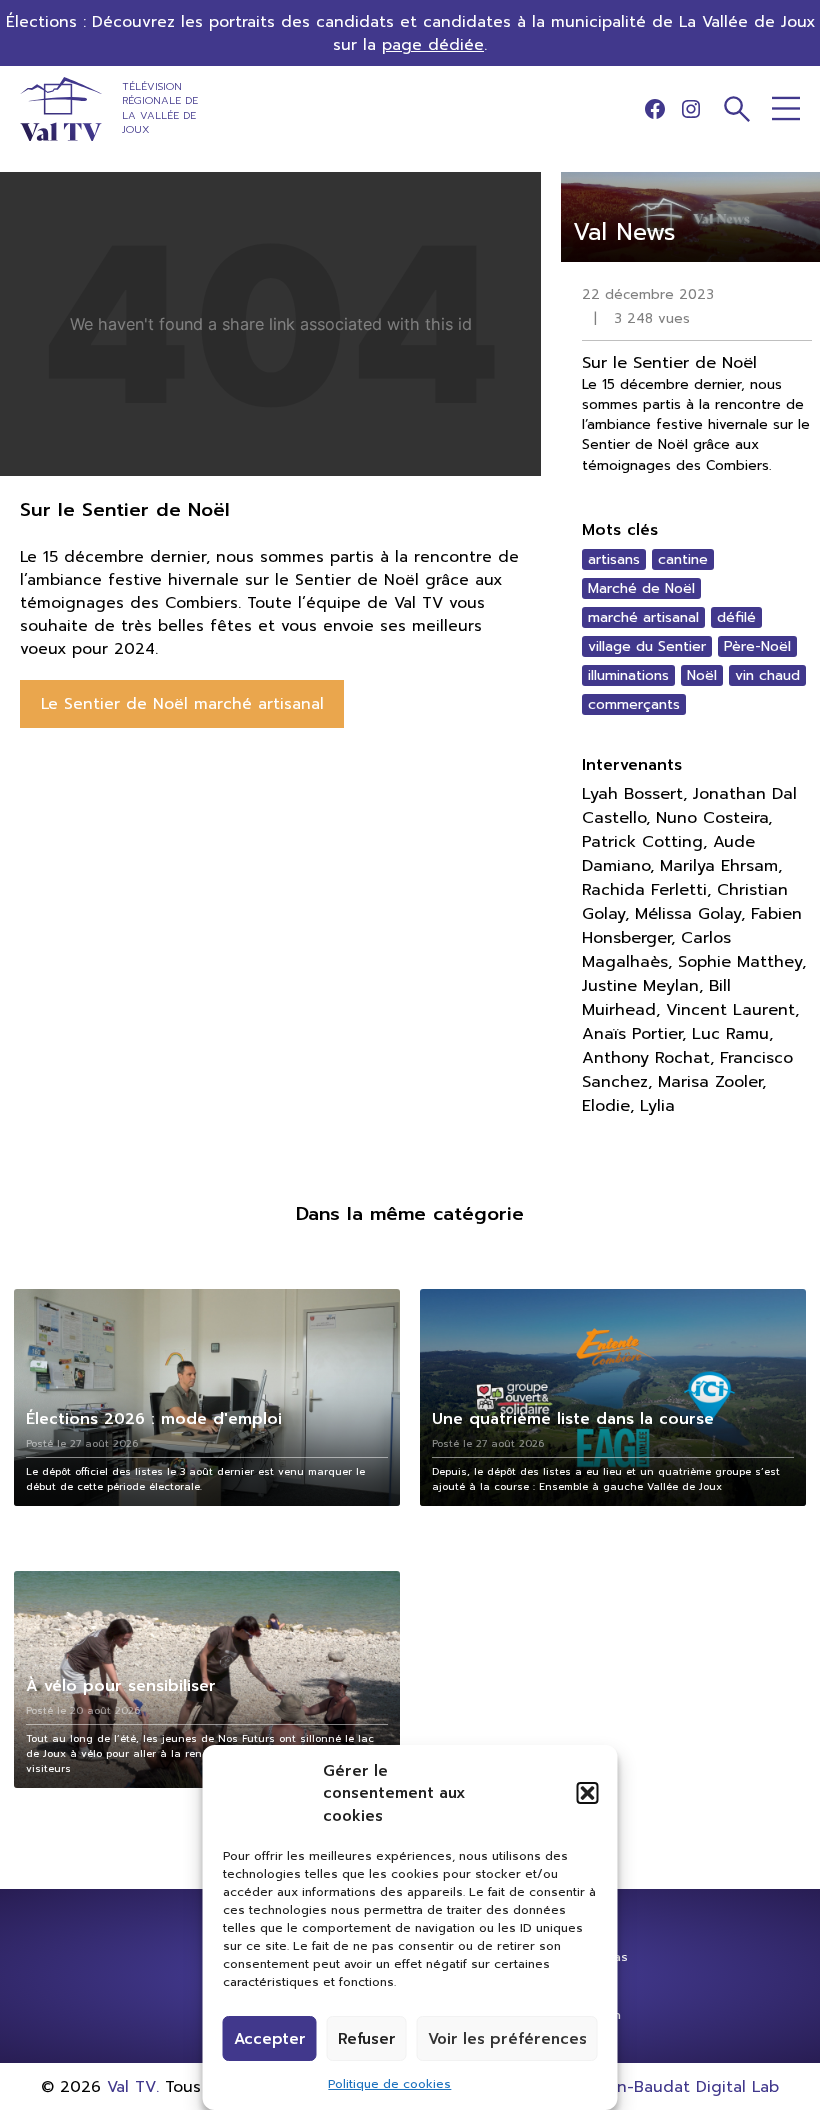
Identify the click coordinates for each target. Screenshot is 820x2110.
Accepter (270, 2039)
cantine (683, 559)
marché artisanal (643, 617)
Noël (702, 675)
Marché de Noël (641, 588)
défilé (736, 617)
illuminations (628, 675)
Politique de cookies (389, 2084)
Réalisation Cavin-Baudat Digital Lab (637, 2086)
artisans (614, 559)
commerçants (634, 704)
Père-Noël (757, 646)
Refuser (367, 2039)
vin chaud (767, 675)
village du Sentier (647, 646)
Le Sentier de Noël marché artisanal (182, 703)
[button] (588, 1793)
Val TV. (133, 2086)
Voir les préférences (507, 2039)
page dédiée (433, 44)
